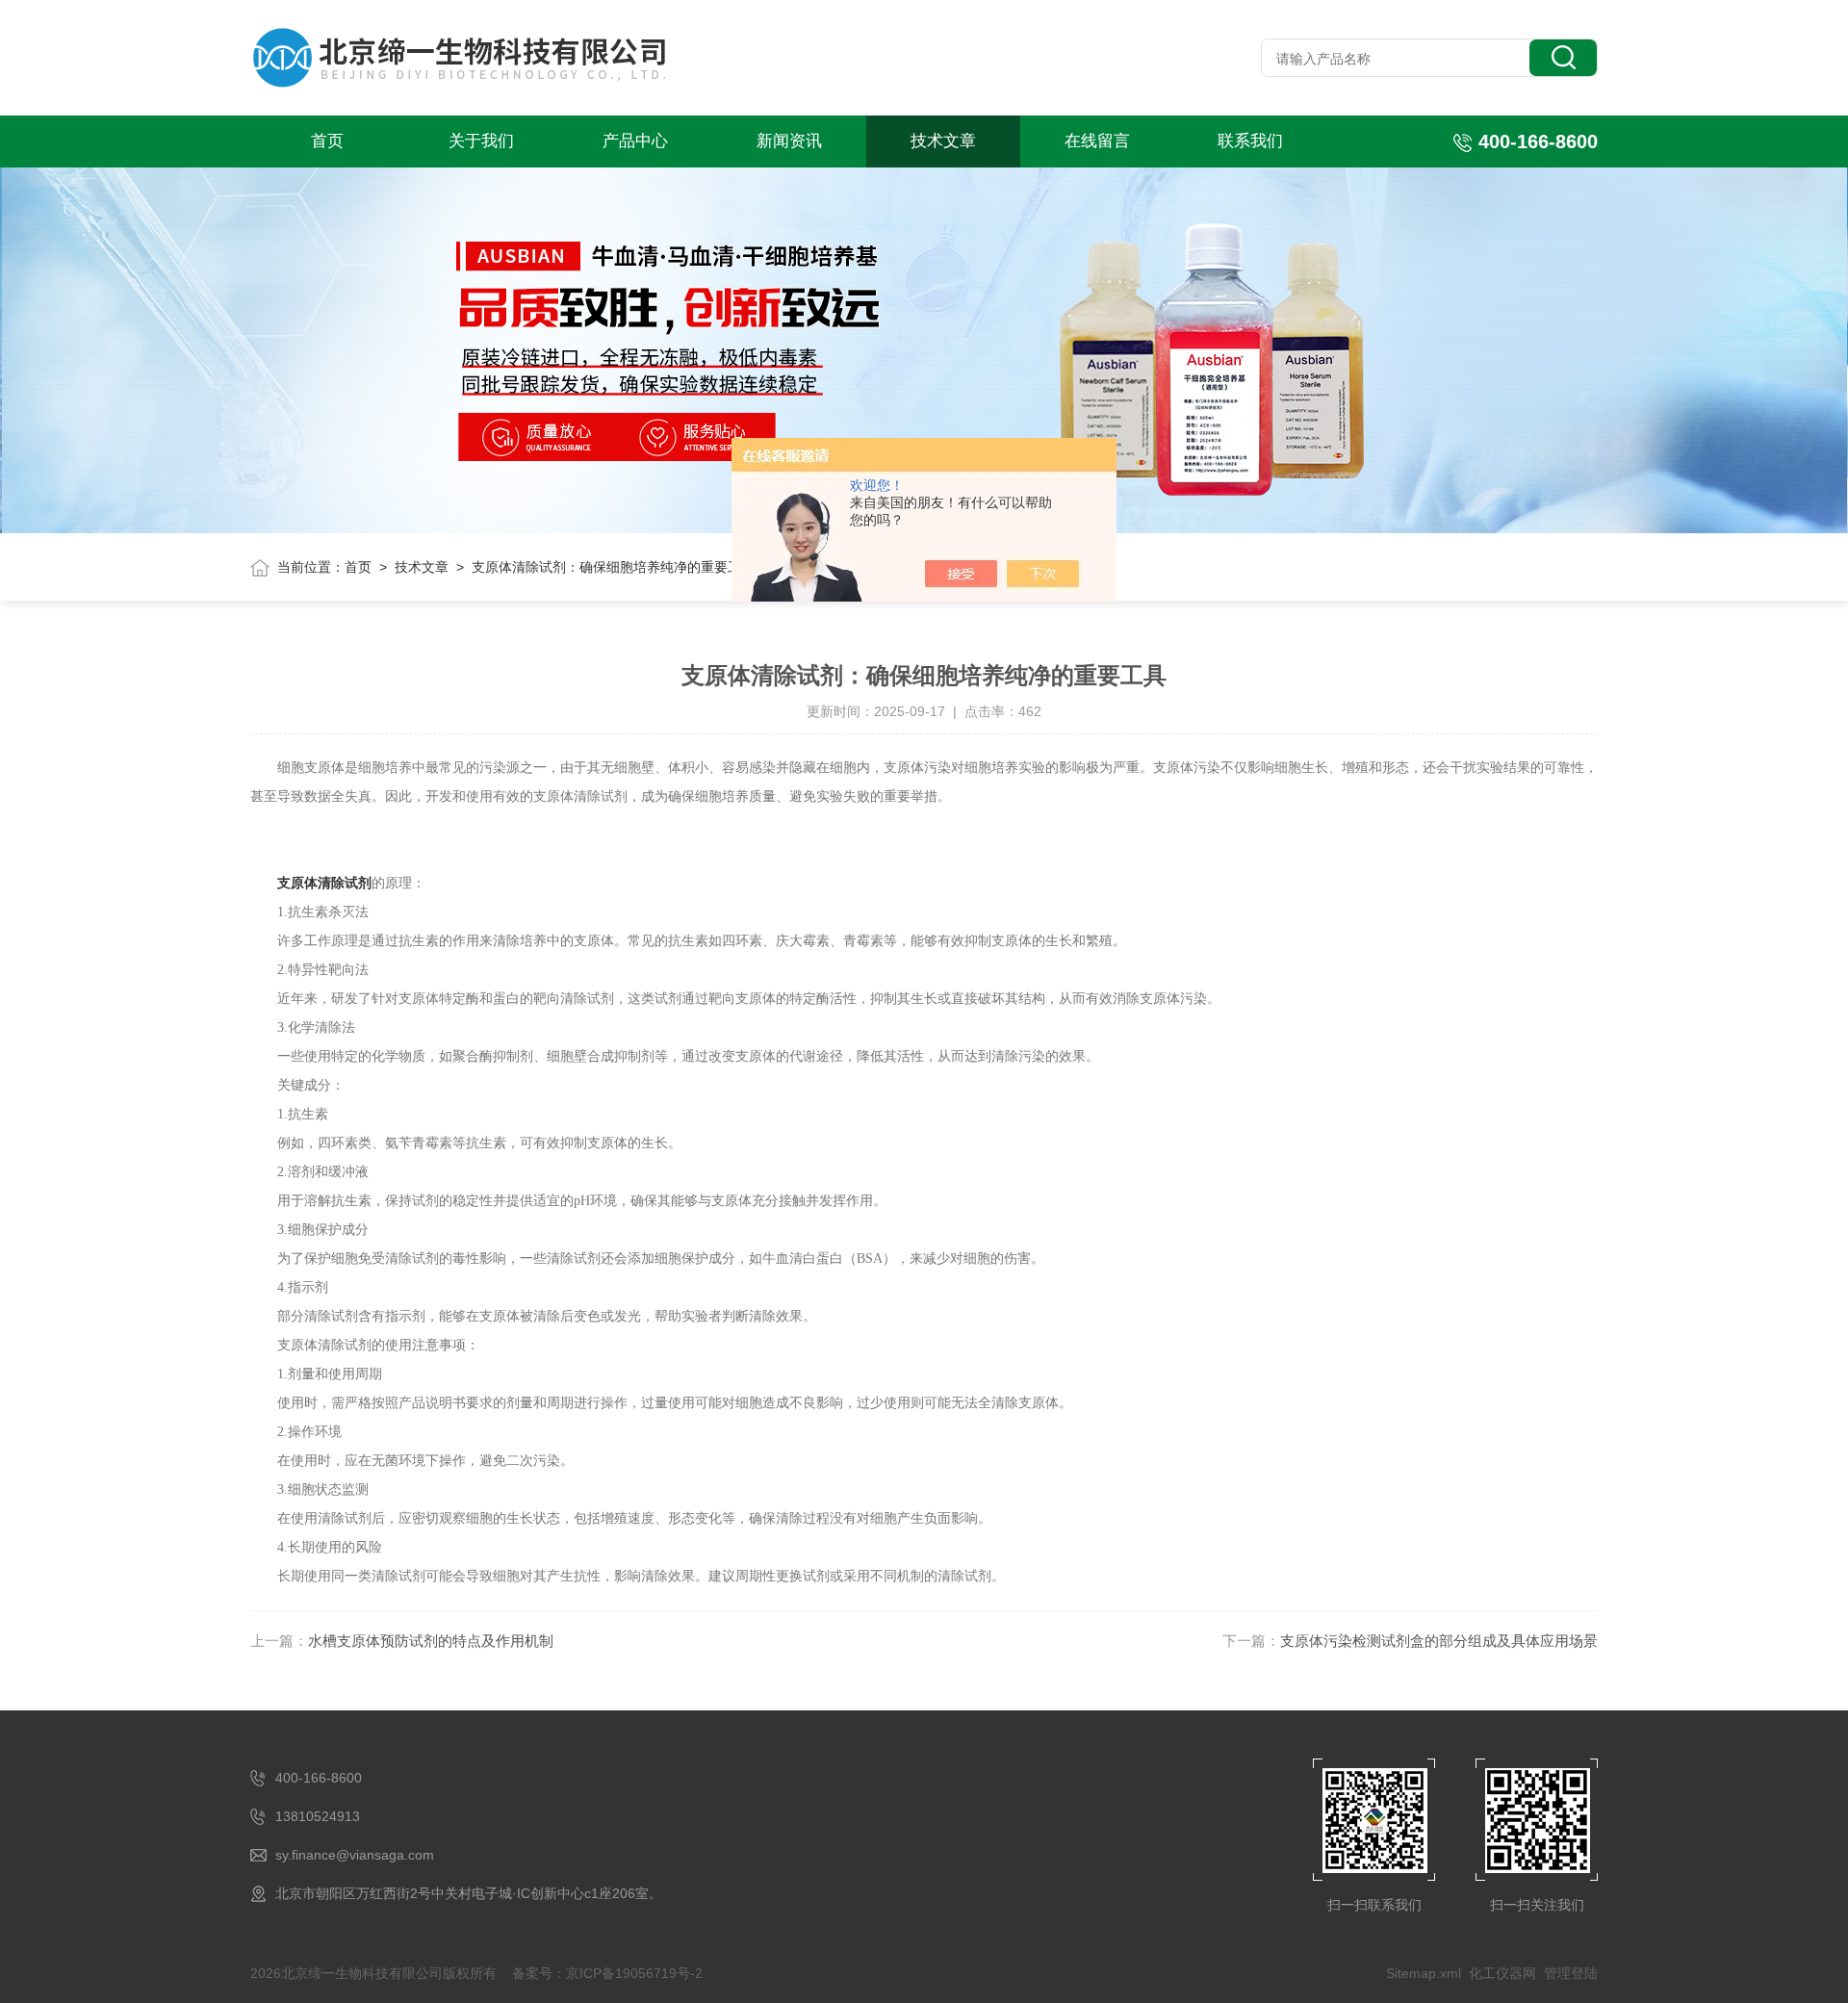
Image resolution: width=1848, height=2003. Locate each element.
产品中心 (635, 141)
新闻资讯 (789, 141)
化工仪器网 (1502, 1973)
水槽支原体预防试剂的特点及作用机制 (431, 1641)
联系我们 (1250, 141)
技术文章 (943, 141)
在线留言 (1097, 141)
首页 (327, 141)
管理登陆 (1571, 1973)
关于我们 (481, 141)
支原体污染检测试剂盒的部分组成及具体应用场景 (1439, 1641)
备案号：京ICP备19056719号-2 (607, 1973)
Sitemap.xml (1424, 1973)
